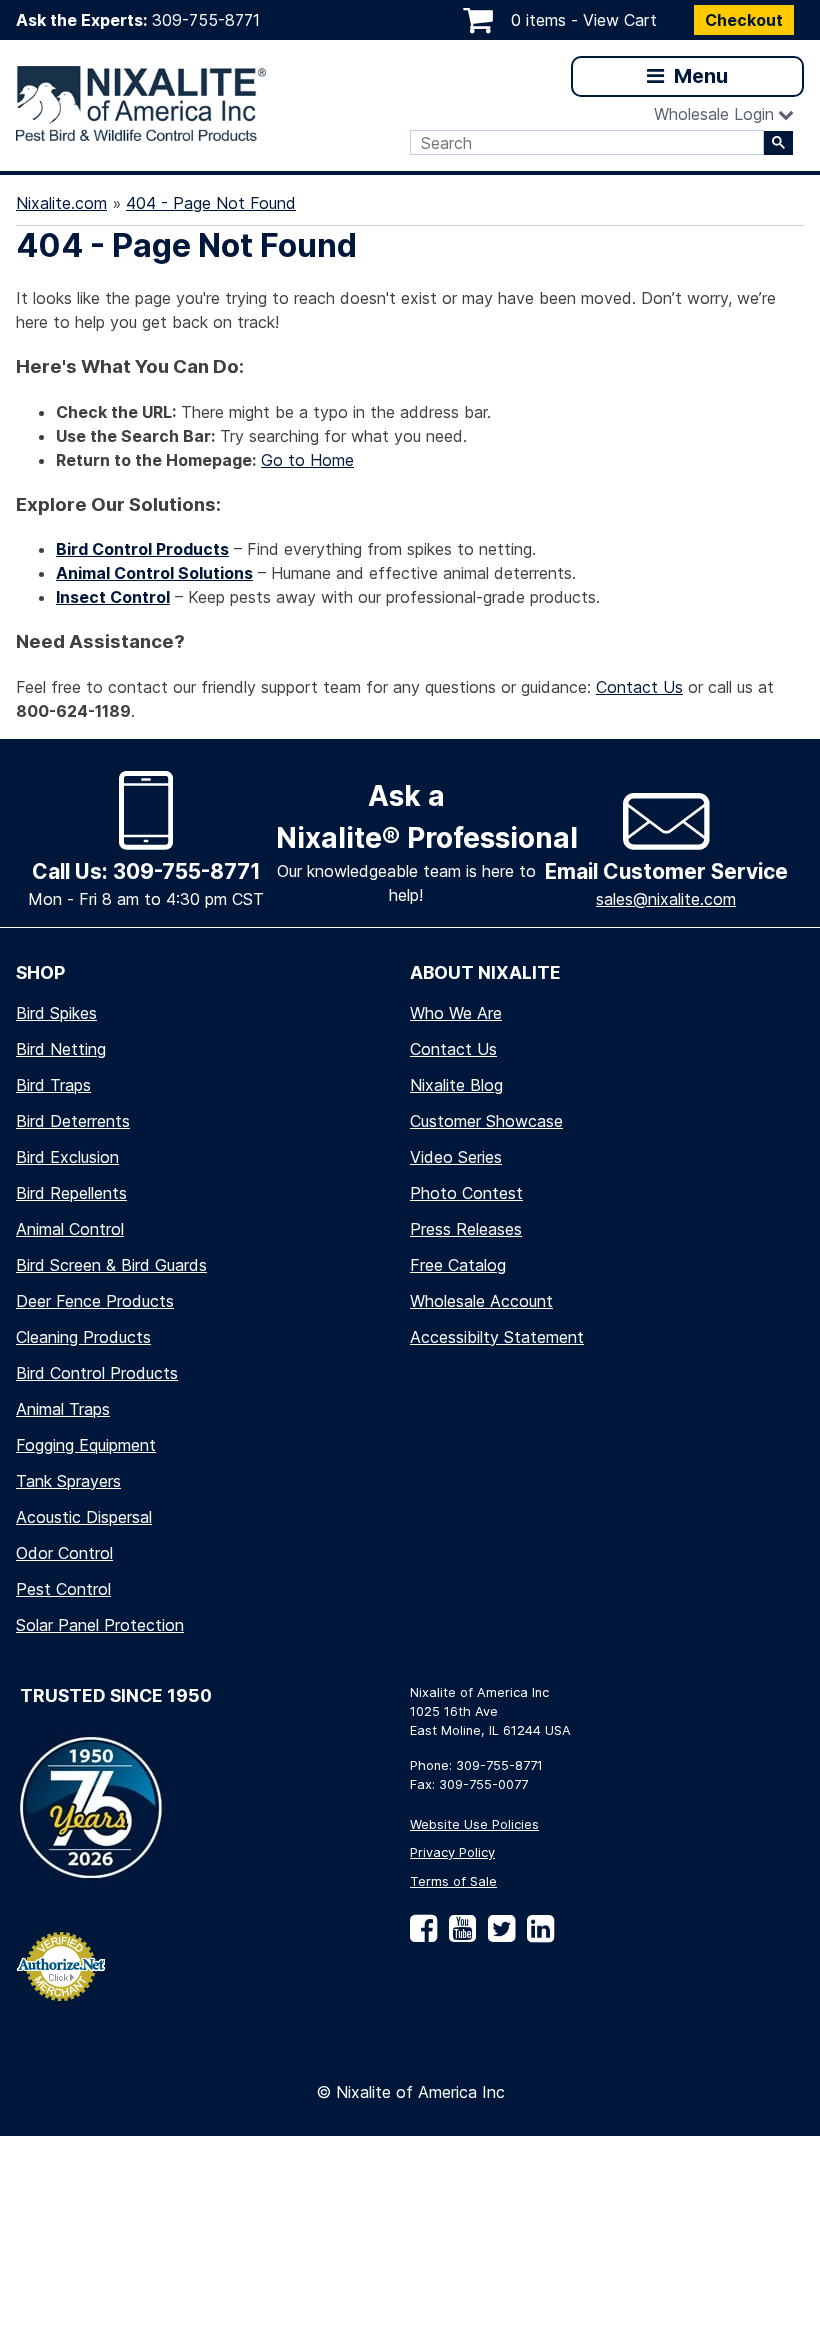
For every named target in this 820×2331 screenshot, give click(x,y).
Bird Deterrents (73, 1121)
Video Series (456, 1157)
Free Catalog (458, 1265)
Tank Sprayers (68, 1481)
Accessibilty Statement (497, 1337)
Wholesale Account (481, 1301)
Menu (698, 76)
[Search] (778, 143)
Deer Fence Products (95, 1301)
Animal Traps (63, 1409)
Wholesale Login (714, 114)
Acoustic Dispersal (84, 1517)
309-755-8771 (206, 20)
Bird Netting (61, 1049)
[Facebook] (423, 1935)
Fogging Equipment (86, 1445)
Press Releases (466, 1229)
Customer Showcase (486, 1121)
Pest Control (63, 1589)
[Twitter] (497, 1935)
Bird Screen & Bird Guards (111, 1265)
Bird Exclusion (67, 1157)
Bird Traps (53, 1085)
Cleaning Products (83, 1337)
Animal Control (70, 1229)
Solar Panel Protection (100, 1625)
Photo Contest (466, 1193)
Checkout (744, 20)
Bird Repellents (71, 1193)
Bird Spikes (56, 1013)
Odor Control (64, 1553)
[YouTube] (458, 1935)
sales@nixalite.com (666, 899)
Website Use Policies (474, 1824)
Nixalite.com (61, 203)
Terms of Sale (453, 1881)
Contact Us (639, 687)
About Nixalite (485, 972)
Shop (40, 972)
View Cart (620, 20)
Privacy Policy (452, 1852)
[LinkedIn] (536, 1935)
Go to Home (307, 460)
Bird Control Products (97, 1373)
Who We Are (456, 1013)
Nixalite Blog (456, 1085)
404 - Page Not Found (211, 203)
